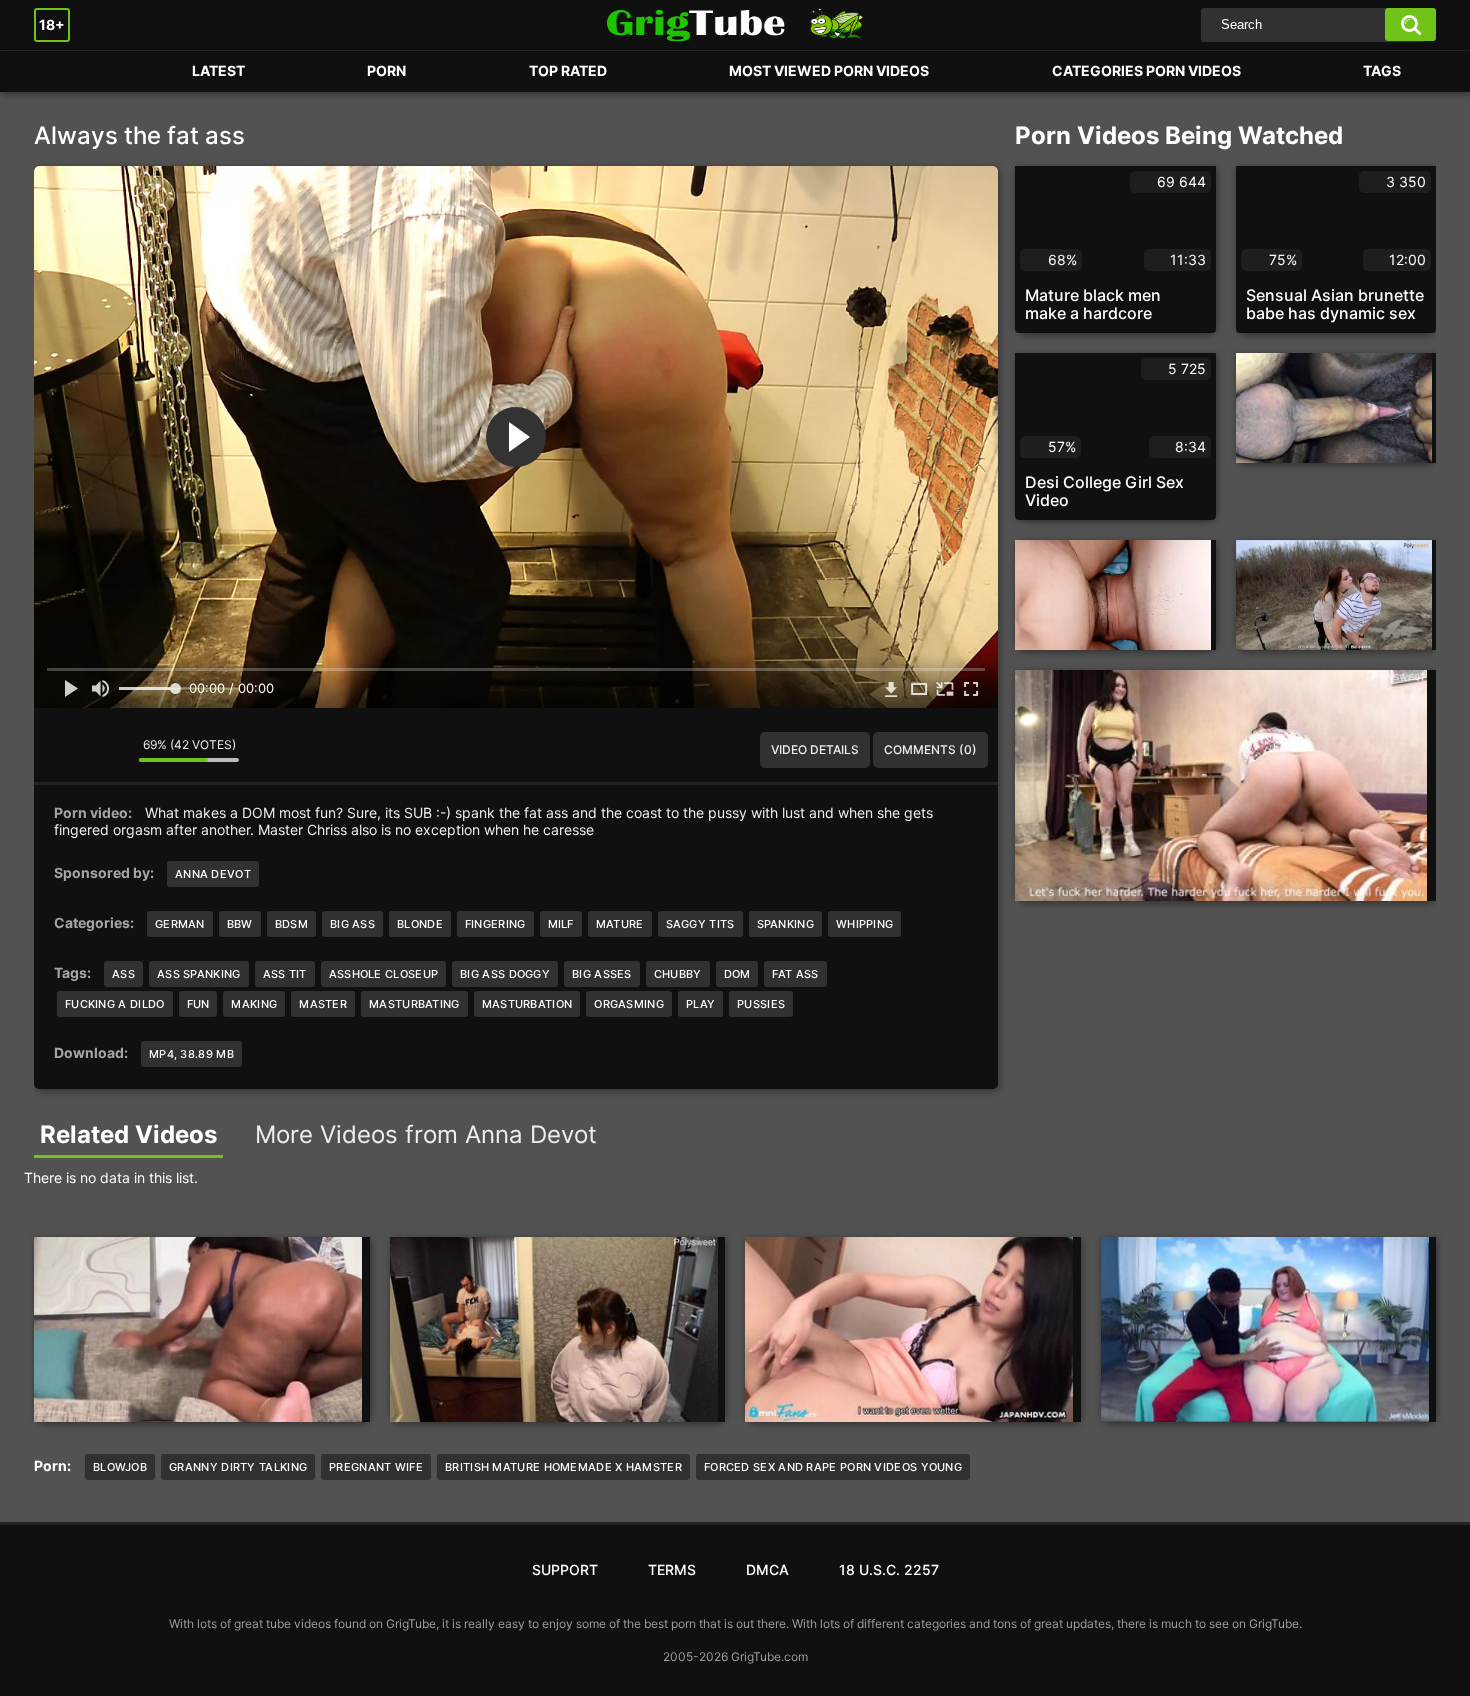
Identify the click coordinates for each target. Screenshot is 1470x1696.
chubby (678, 974)
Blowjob (120, 1467)
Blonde (420, 924)
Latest (218, 70)
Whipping (864, 924)
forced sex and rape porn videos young (833, 1467)
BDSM (291, 924)
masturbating (414, 1004)
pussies (761, 1004)
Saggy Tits (700, 924)
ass (123, 974)
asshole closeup (384, 974)
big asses (602, 974)
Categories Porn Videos (1146, 70)
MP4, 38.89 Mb (191, 1054)
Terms (672, 1569)
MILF (561, 924)
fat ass (795, 974)
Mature (620, 924)
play (700, 1004)
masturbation (527, 1004)
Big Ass (352, 924)
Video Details (815, 749)
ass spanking (199, 974)
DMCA (767, 1569)
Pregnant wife (376, 1467)
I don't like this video (109, 750)
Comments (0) (930, 749)
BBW (240, 924)
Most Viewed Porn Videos (829, 70)
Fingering (495, 924)
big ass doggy (505, 974)
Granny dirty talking (238, 1467)
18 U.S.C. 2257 (889, 1569)
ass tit (285, 974)
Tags (1382, 70)
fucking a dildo (115, 1004)
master (323, 1004)
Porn (69, 71)
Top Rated (568, 70)
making (254, 1004)
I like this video (64, 750)
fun (198, 1004)
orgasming (629, 1004)
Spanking (785, 924)
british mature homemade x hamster (563, 1467)
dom (737, 974)
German (180, 924)
